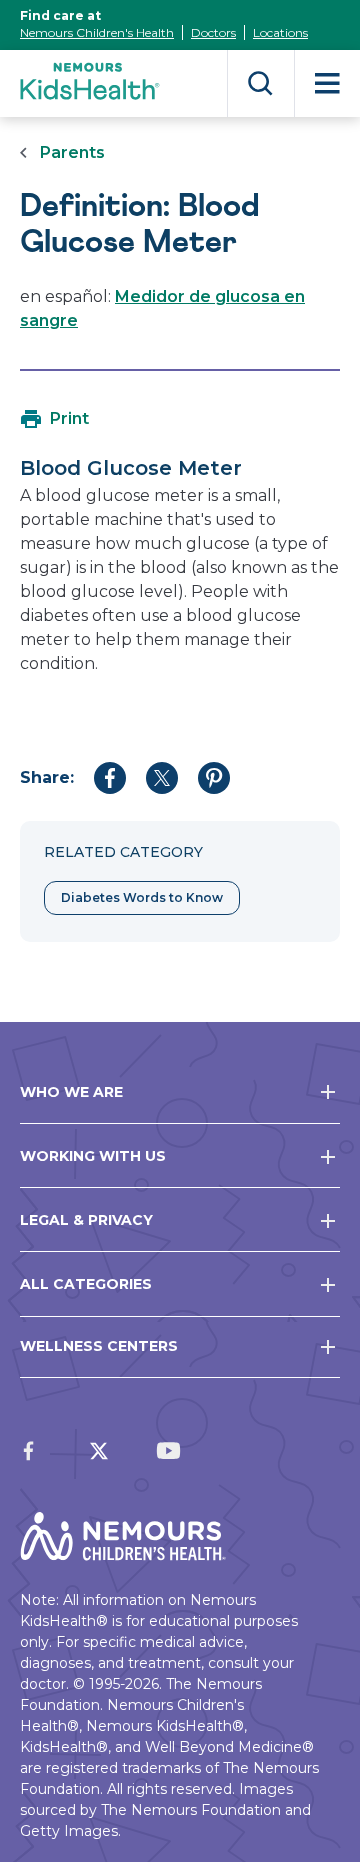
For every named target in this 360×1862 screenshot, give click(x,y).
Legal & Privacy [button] (86, 1220)
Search (260, 83)
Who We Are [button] (71, 1092)
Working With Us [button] (93, 1156)
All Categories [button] (86, 1284)
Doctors (213, 32)
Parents (72, 152)
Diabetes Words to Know (142, 897)
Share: (47, 777)
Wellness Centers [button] (99, 1346)
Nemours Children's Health (97, 32)
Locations (280, 32)
